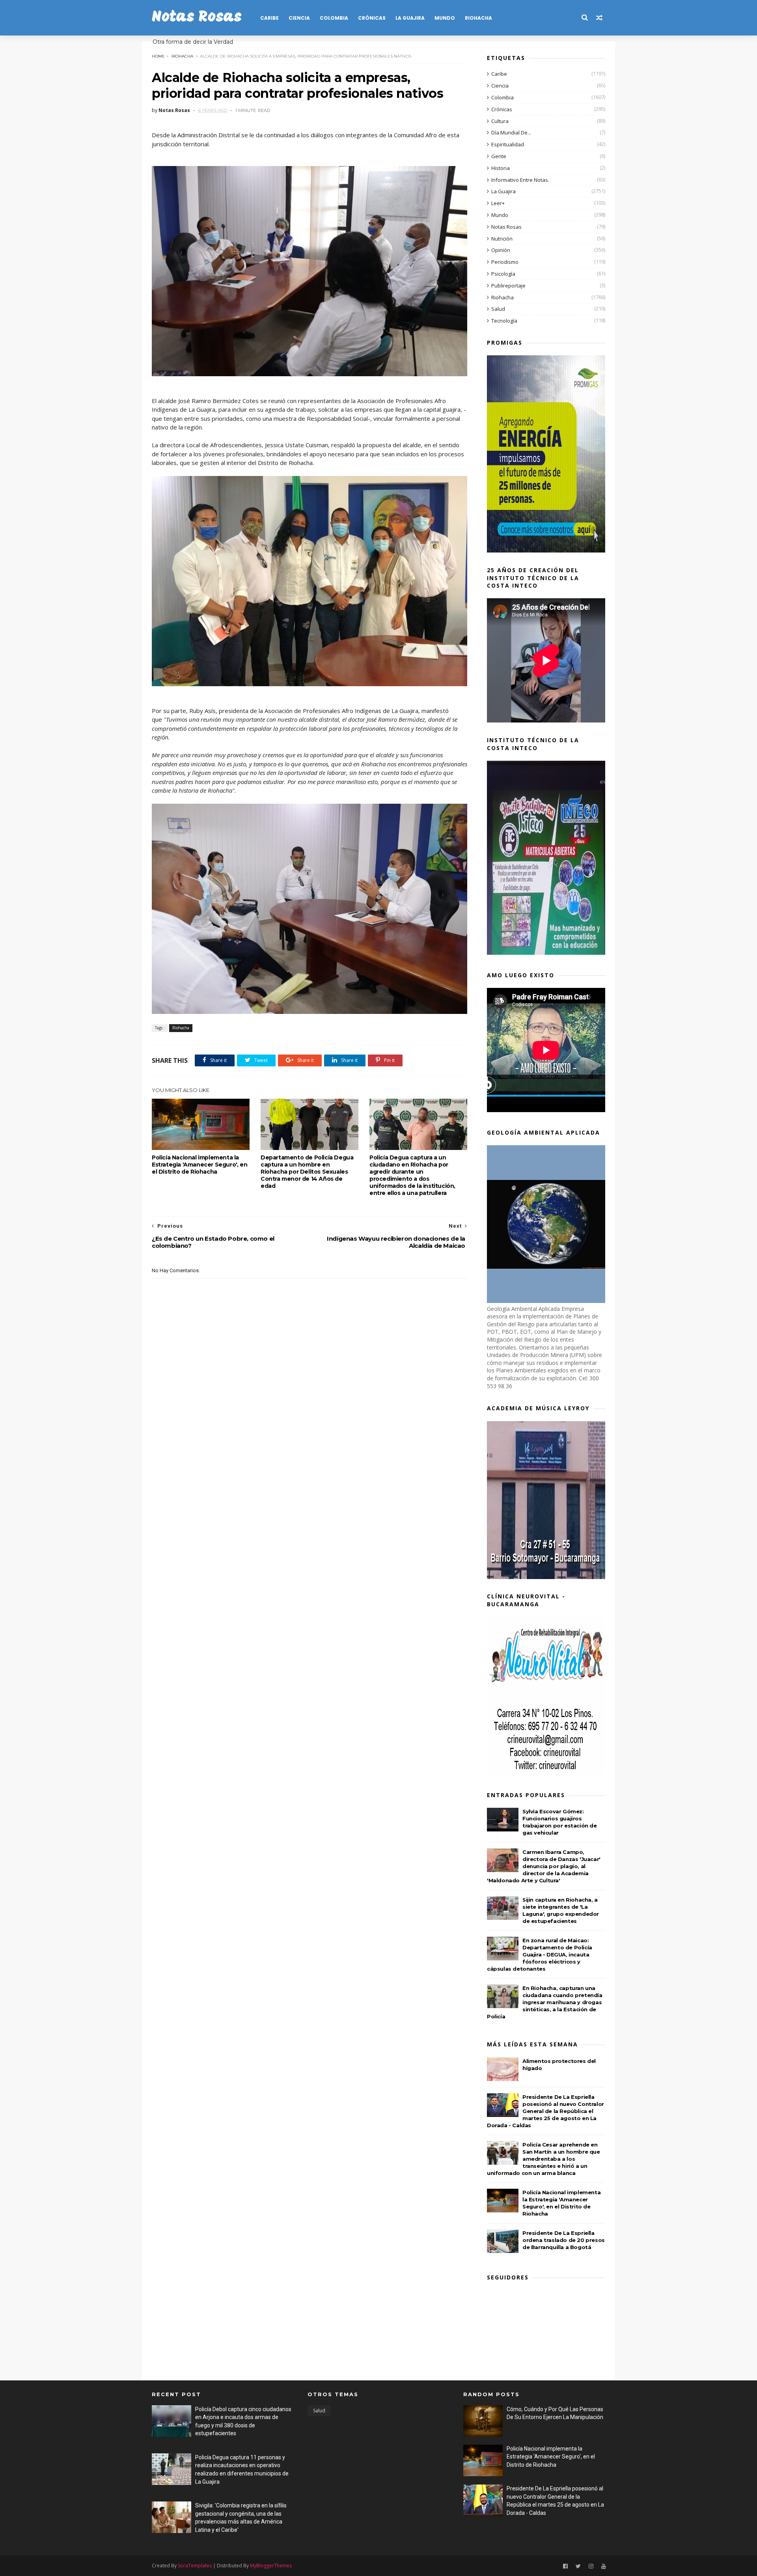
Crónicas (372, 18)
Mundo (445, 18)
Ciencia (299, 18)
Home (158, 56)
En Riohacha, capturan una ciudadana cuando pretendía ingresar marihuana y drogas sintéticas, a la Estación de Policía (545, 2002)
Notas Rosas (197, 18)
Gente (499, 156)
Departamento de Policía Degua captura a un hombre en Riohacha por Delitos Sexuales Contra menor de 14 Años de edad (307, 1172)
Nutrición (502, 239)
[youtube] (604, 2566)
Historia (501, 168)
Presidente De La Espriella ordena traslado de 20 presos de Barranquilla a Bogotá (564, 2240)
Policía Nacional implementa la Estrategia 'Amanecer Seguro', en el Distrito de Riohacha (200, 1165)
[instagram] (591, 2566)
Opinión (501, 250)
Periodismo (505, 262)
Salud (498, 309)
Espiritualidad (508, 144)
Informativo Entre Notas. (520, 180)
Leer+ (498, 203)
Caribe (269, 18)
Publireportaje (508, 286)
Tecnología (504, 321)
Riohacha (478, 18)
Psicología (503, 274)
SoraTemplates (195, 2566)
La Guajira (410, 18)
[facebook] (565, 2566)
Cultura (500, 121)
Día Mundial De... (511, 133)
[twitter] (578, 2566)
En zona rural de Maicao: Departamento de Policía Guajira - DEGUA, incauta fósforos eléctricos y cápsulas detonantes (540, 1954)
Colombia (334, 18)
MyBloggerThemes (271, 2566)
